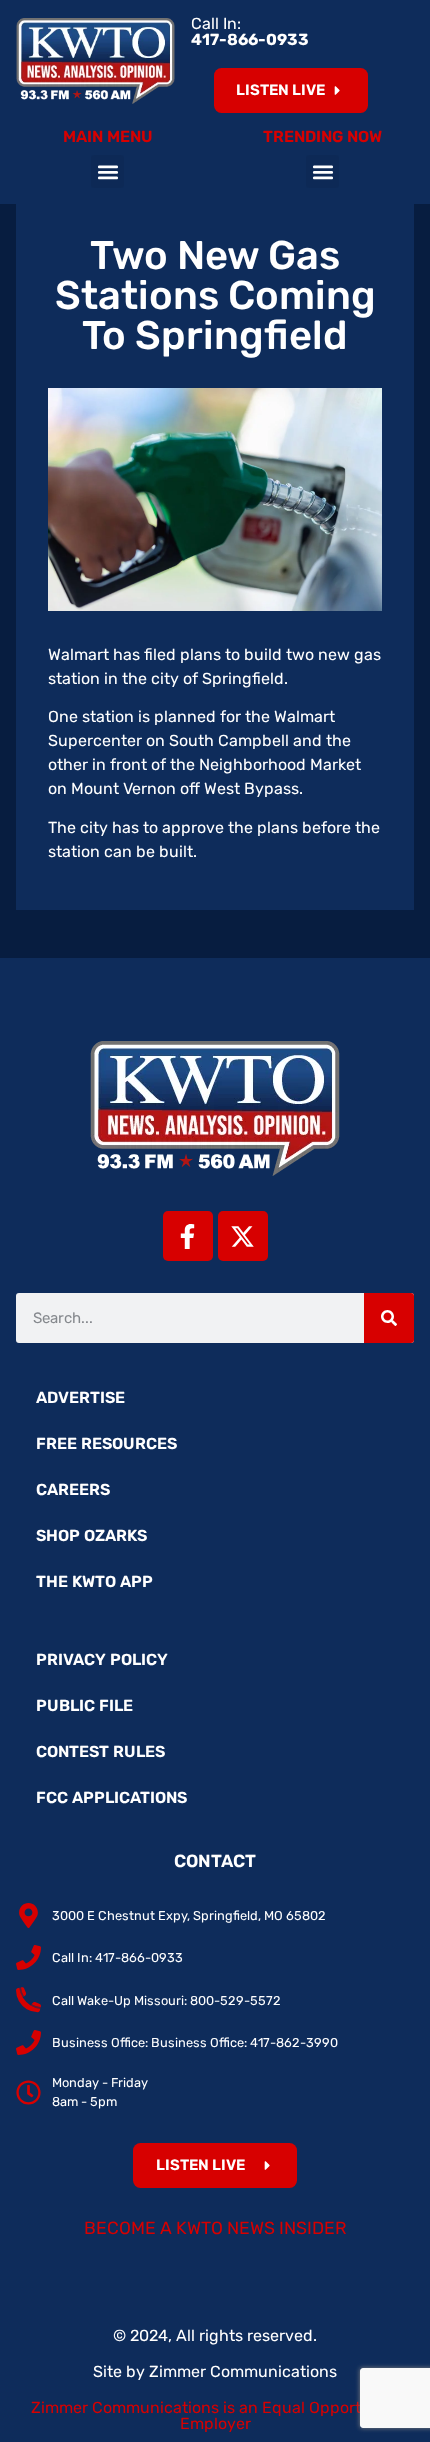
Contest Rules (100, 1751)
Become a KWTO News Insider (215, 2228)
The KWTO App (94, 1581)
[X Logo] (243, 1236)
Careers (73, 1489)
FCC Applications (111, 1797)
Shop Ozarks (91, 1535)
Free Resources (106, 1443)
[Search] (389, 1318)
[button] (107, 171)
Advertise (80, 1397)
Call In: (250, 31)
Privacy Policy (102, 1659)
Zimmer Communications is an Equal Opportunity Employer (215, 2415)
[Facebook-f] (188, 1236)
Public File (84, 1705)
